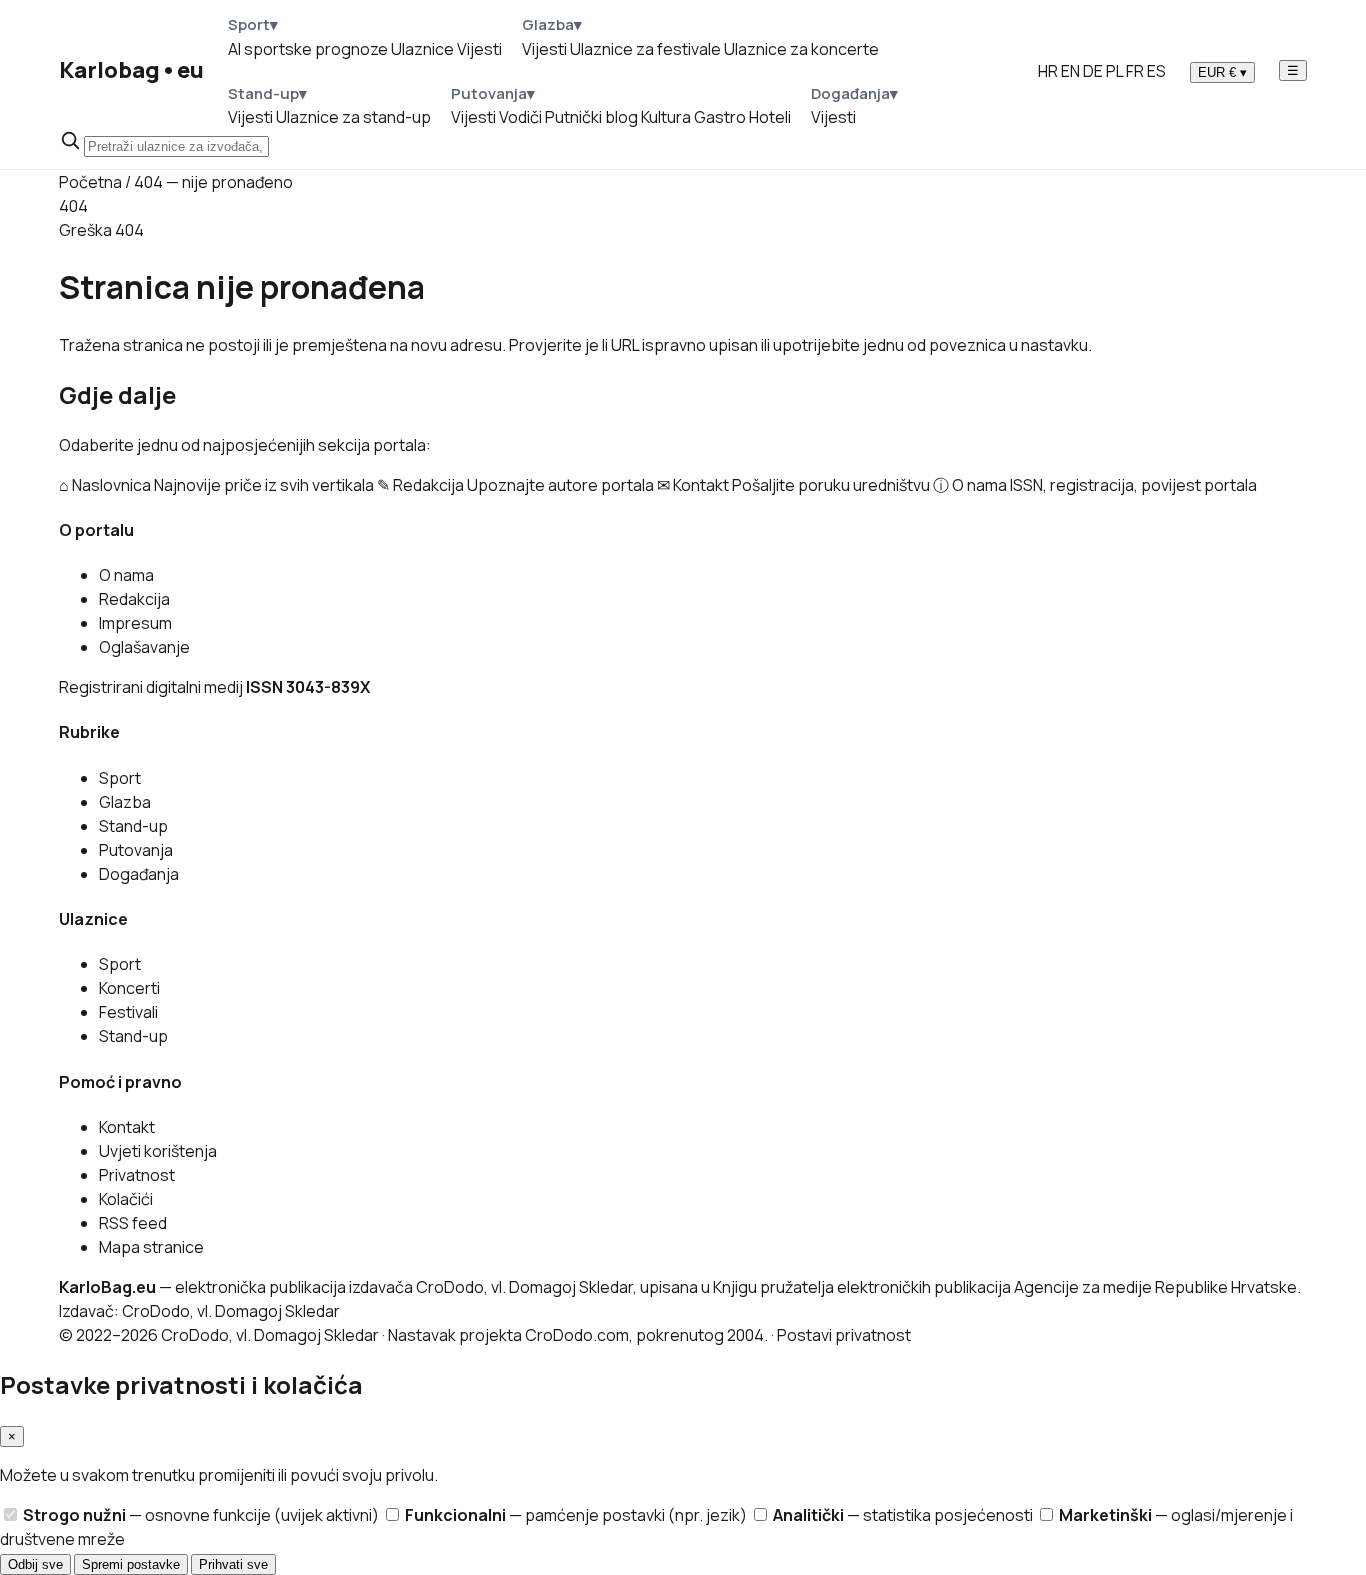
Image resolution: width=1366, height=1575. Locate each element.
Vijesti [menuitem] (479, 49)
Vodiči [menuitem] (520, 117)
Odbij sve (35, 1564)
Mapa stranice (151, 1247)
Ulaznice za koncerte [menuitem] (801, 49)
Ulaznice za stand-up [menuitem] (353, 117)
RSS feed (133, 1223)
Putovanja (136, 850)
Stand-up (133, 826)
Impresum (135, 623)
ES (1156, 71)
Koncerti (129, 988)
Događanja (139, 874)
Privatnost (137, 1175)
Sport (120, 778)
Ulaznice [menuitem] (422, 49)
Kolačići (126, 1199)
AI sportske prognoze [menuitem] (308, 49)
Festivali (128, 1012)
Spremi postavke (131, 1564)
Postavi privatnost (844, 1335)
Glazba (125, 802)
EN (1070, 71)
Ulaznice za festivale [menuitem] (645, 49)
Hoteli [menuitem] (770, 117)
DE (1093, 71)
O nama (126, 575)
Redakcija (134, 599)
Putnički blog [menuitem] (591, 117)
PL (1114, 71)
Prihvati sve (233, 1564)
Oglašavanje (144, 647)
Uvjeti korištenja (158, 1151)
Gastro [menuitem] (720, 117)
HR (1048, 71)
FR (1135, 71)
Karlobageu (131, 70)
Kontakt (127, 1127)
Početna (90, 182)
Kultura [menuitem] (666, 117)
